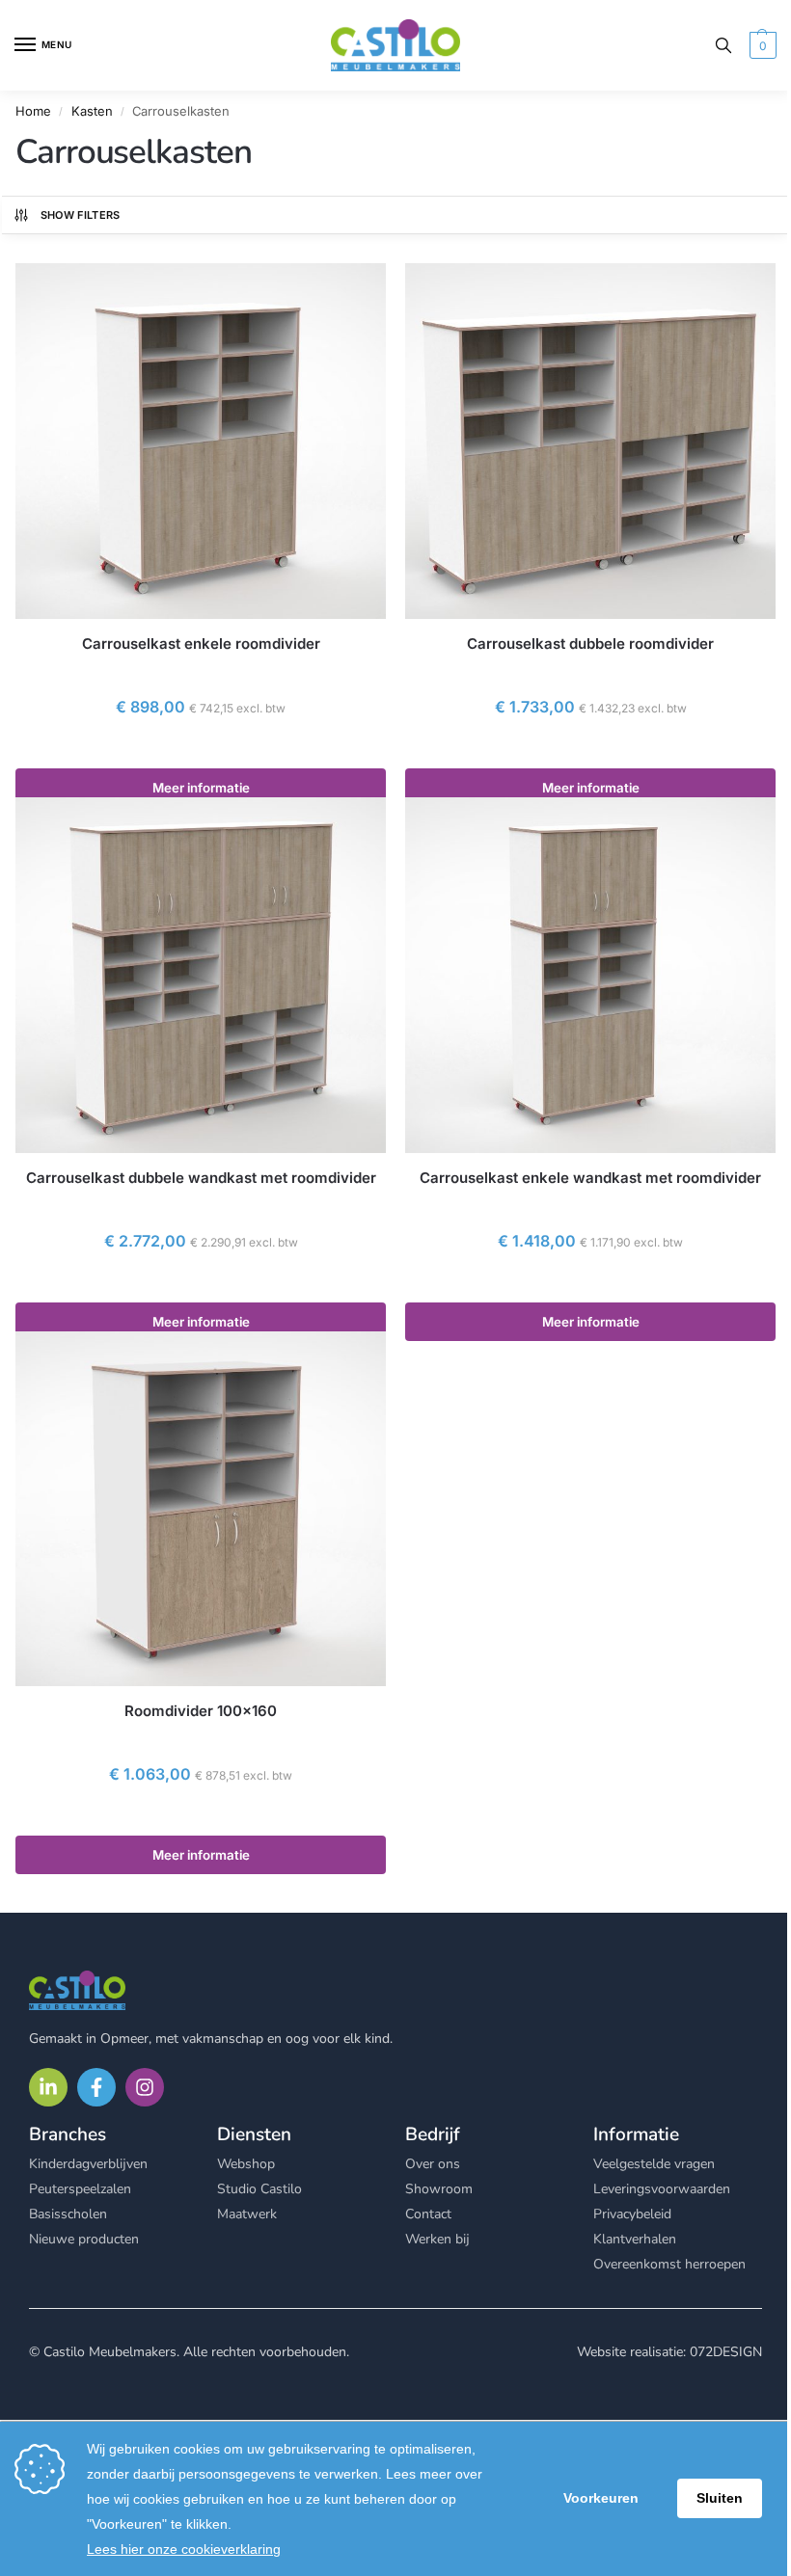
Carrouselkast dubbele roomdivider (590, 644)
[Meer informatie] (201, 749)
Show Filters (81, 215)
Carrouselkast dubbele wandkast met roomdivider (201, 1178)
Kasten (92, 111)
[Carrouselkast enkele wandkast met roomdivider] (590, 975)
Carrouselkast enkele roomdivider (201, 644)
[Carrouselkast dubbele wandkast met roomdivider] (201, 975)
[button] (761, 45)
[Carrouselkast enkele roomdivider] (201, 441)
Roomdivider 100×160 (201, 1711)
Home (33, 111)
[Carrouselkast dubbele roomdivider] (590, 441)
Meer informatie (201, 788)
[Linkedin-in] (48, 2087)
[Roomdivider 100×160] (201, 1509)
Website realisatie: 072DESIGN (669, 2352)
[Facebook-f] (96, 2087)
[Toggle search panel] (723, 45)
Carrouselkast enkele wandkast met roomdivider (590, 1178)
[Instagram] (145, 2087)
